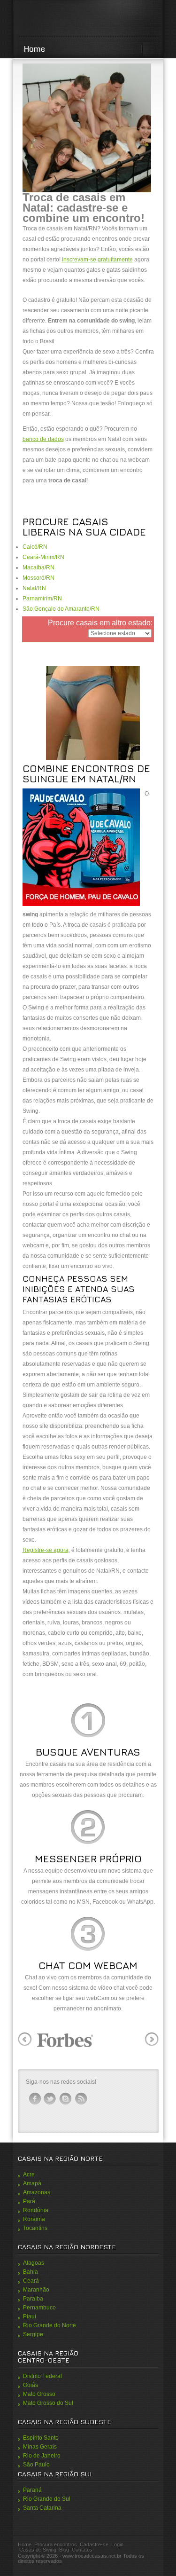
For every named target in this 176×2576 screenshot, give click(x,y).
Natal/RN (34, 588)
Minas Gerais (40, 2447)
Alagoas (34, 2263)
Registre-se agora (46, 1550)
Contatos (82, 2550)
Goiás (31, 2385)
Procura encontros (56, 2544)
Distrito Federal (42, 2376)
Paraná (32, 2490)
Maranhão (36, 2290)
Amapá (32, 2183)
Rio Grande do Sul (47, 2499)
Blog (64, 2550)
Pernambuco (39, 2308)
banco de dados (43, 439)
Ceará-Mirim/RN (43, 557)
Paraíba (33, 2299)
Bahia (31, 2272)
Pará (29, 2201)
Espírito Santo (41, 2438)
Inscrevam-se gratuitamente (97, 260)
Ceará (31, 2281)
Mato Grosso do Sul (48, 2403)
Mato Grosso (39, 2394)
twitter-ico (50, 2099)
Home (34, 49)
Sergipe (33, 2334)
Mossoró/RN (38, 578)
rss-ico (81, 2099)
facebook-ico (35, 2099)
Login (117, 2544)
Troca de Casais (88, 19)
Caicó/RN (35, 547)
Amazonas (37, 2192)
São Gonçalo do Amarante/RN (61, 609)
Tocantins (35, 2228)
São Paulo (36, 2465)
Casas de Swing (38, 2550)
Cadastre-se (94, 2544)
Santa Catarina (42, 2508)
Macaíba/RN (38, 567)
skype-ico (66, 2099)
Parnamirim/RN (42, 599)
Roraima (34, 2219)
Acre (29, 2174)
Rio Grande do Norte (50, 2325)
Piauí (30, 2316)
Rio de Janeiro (42, 2456)
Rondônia (36, 2210)
